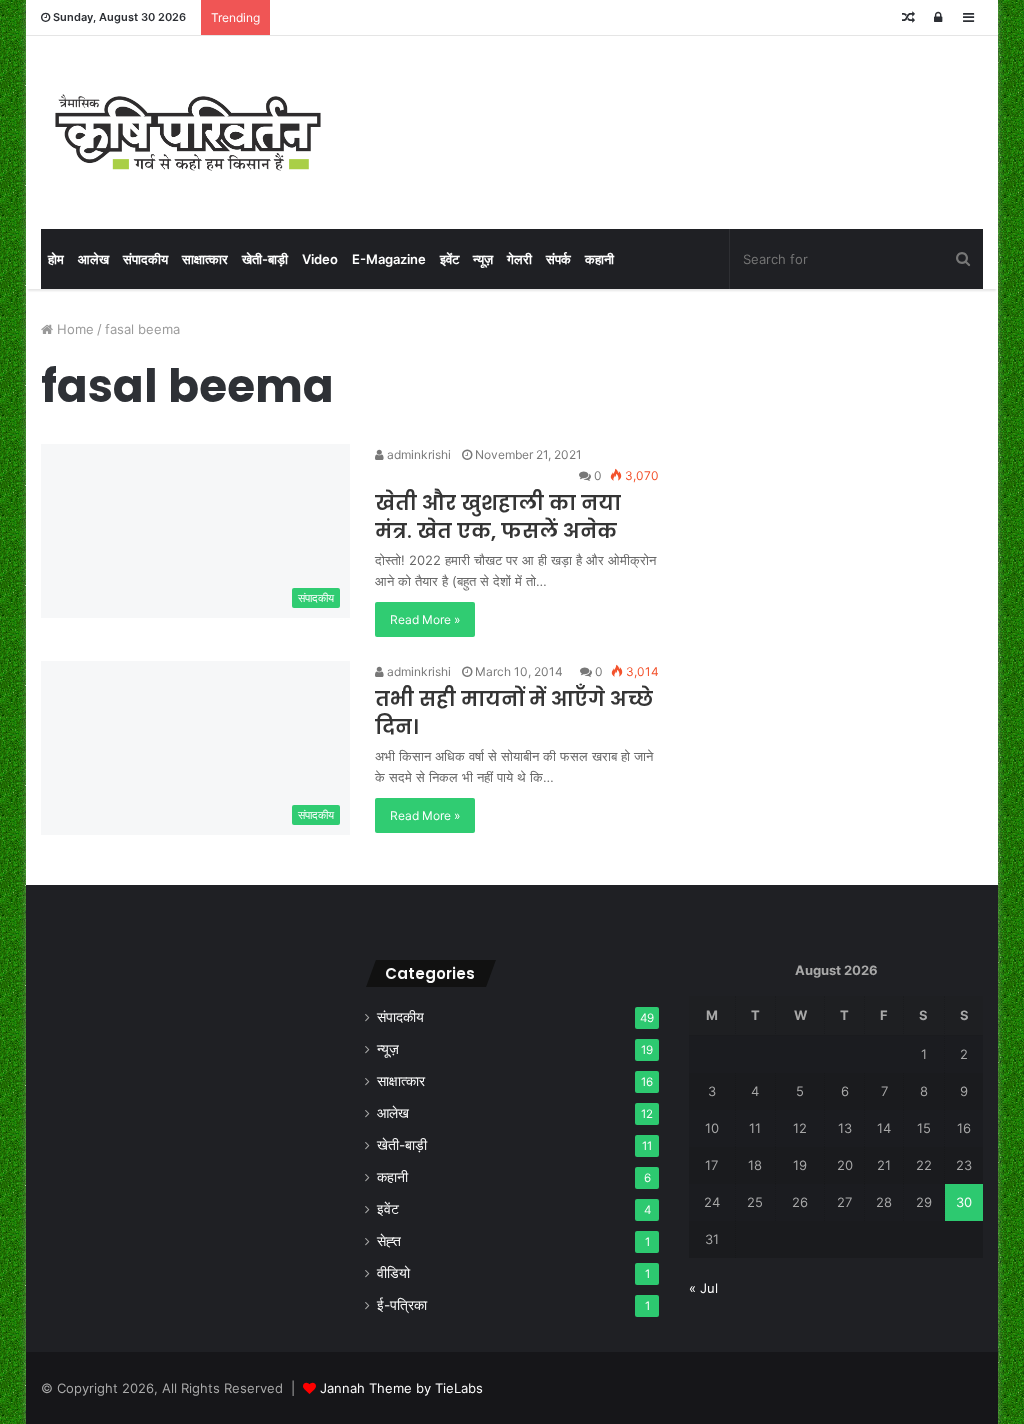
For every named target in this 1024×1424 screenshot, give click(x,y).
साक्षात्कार (205, 259)
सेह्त (389, 1241)
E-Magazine (389, 259)
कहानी (599, 259)
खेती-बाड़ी (265, 259)
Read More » (425, 619)
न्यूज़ (483, 259)
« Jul (703, 1288)
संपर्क (558, 259)
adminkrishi (417, 454)
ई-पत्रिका (402, 1305)
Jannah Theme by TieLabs (401, 1388)
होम (56, 259)
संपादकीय (145, 259)
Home (73, 329)
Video (320, 259)
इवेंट (449, 259)
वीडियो (393, 1273)
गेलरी (519, 259)
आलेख (93, 259)
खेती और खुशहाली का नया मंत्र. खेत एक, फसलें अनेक (498, 517)
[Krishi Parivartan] (188, 132)
